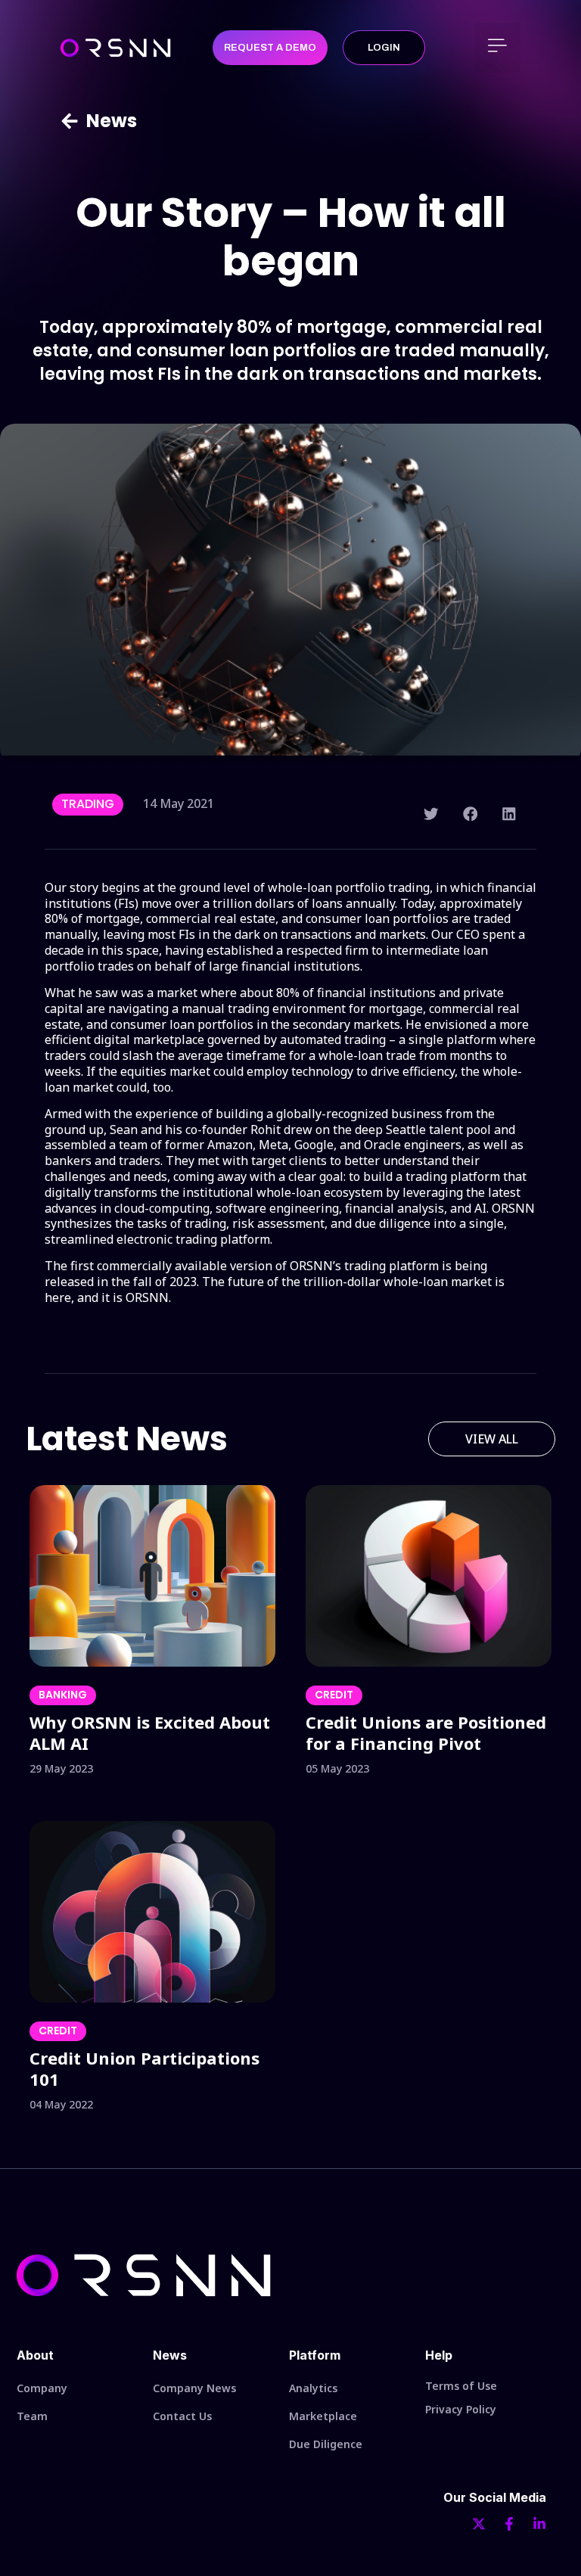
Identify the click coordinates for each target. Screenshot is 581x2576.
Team (32, 2416)
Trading (88, 804)
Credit (334, 1695)
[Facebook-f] (509, 2524)
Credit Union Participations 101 (144, 2068)
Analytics (313, 2388)
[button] (498, 48)
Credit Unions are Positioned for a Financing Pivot (426, 1732)
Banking (63, 1695)
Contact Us (182, 2416)
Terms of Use (461, 2386)
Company (42, 2388)
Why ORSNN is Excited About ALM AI (150, 1732)
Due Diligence (326, 2444)
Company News (194, 2388)
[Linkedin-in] (539, 2524)
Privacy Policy (461, 2409)
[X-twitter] (479, 2524)
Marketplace (323, 2416)
